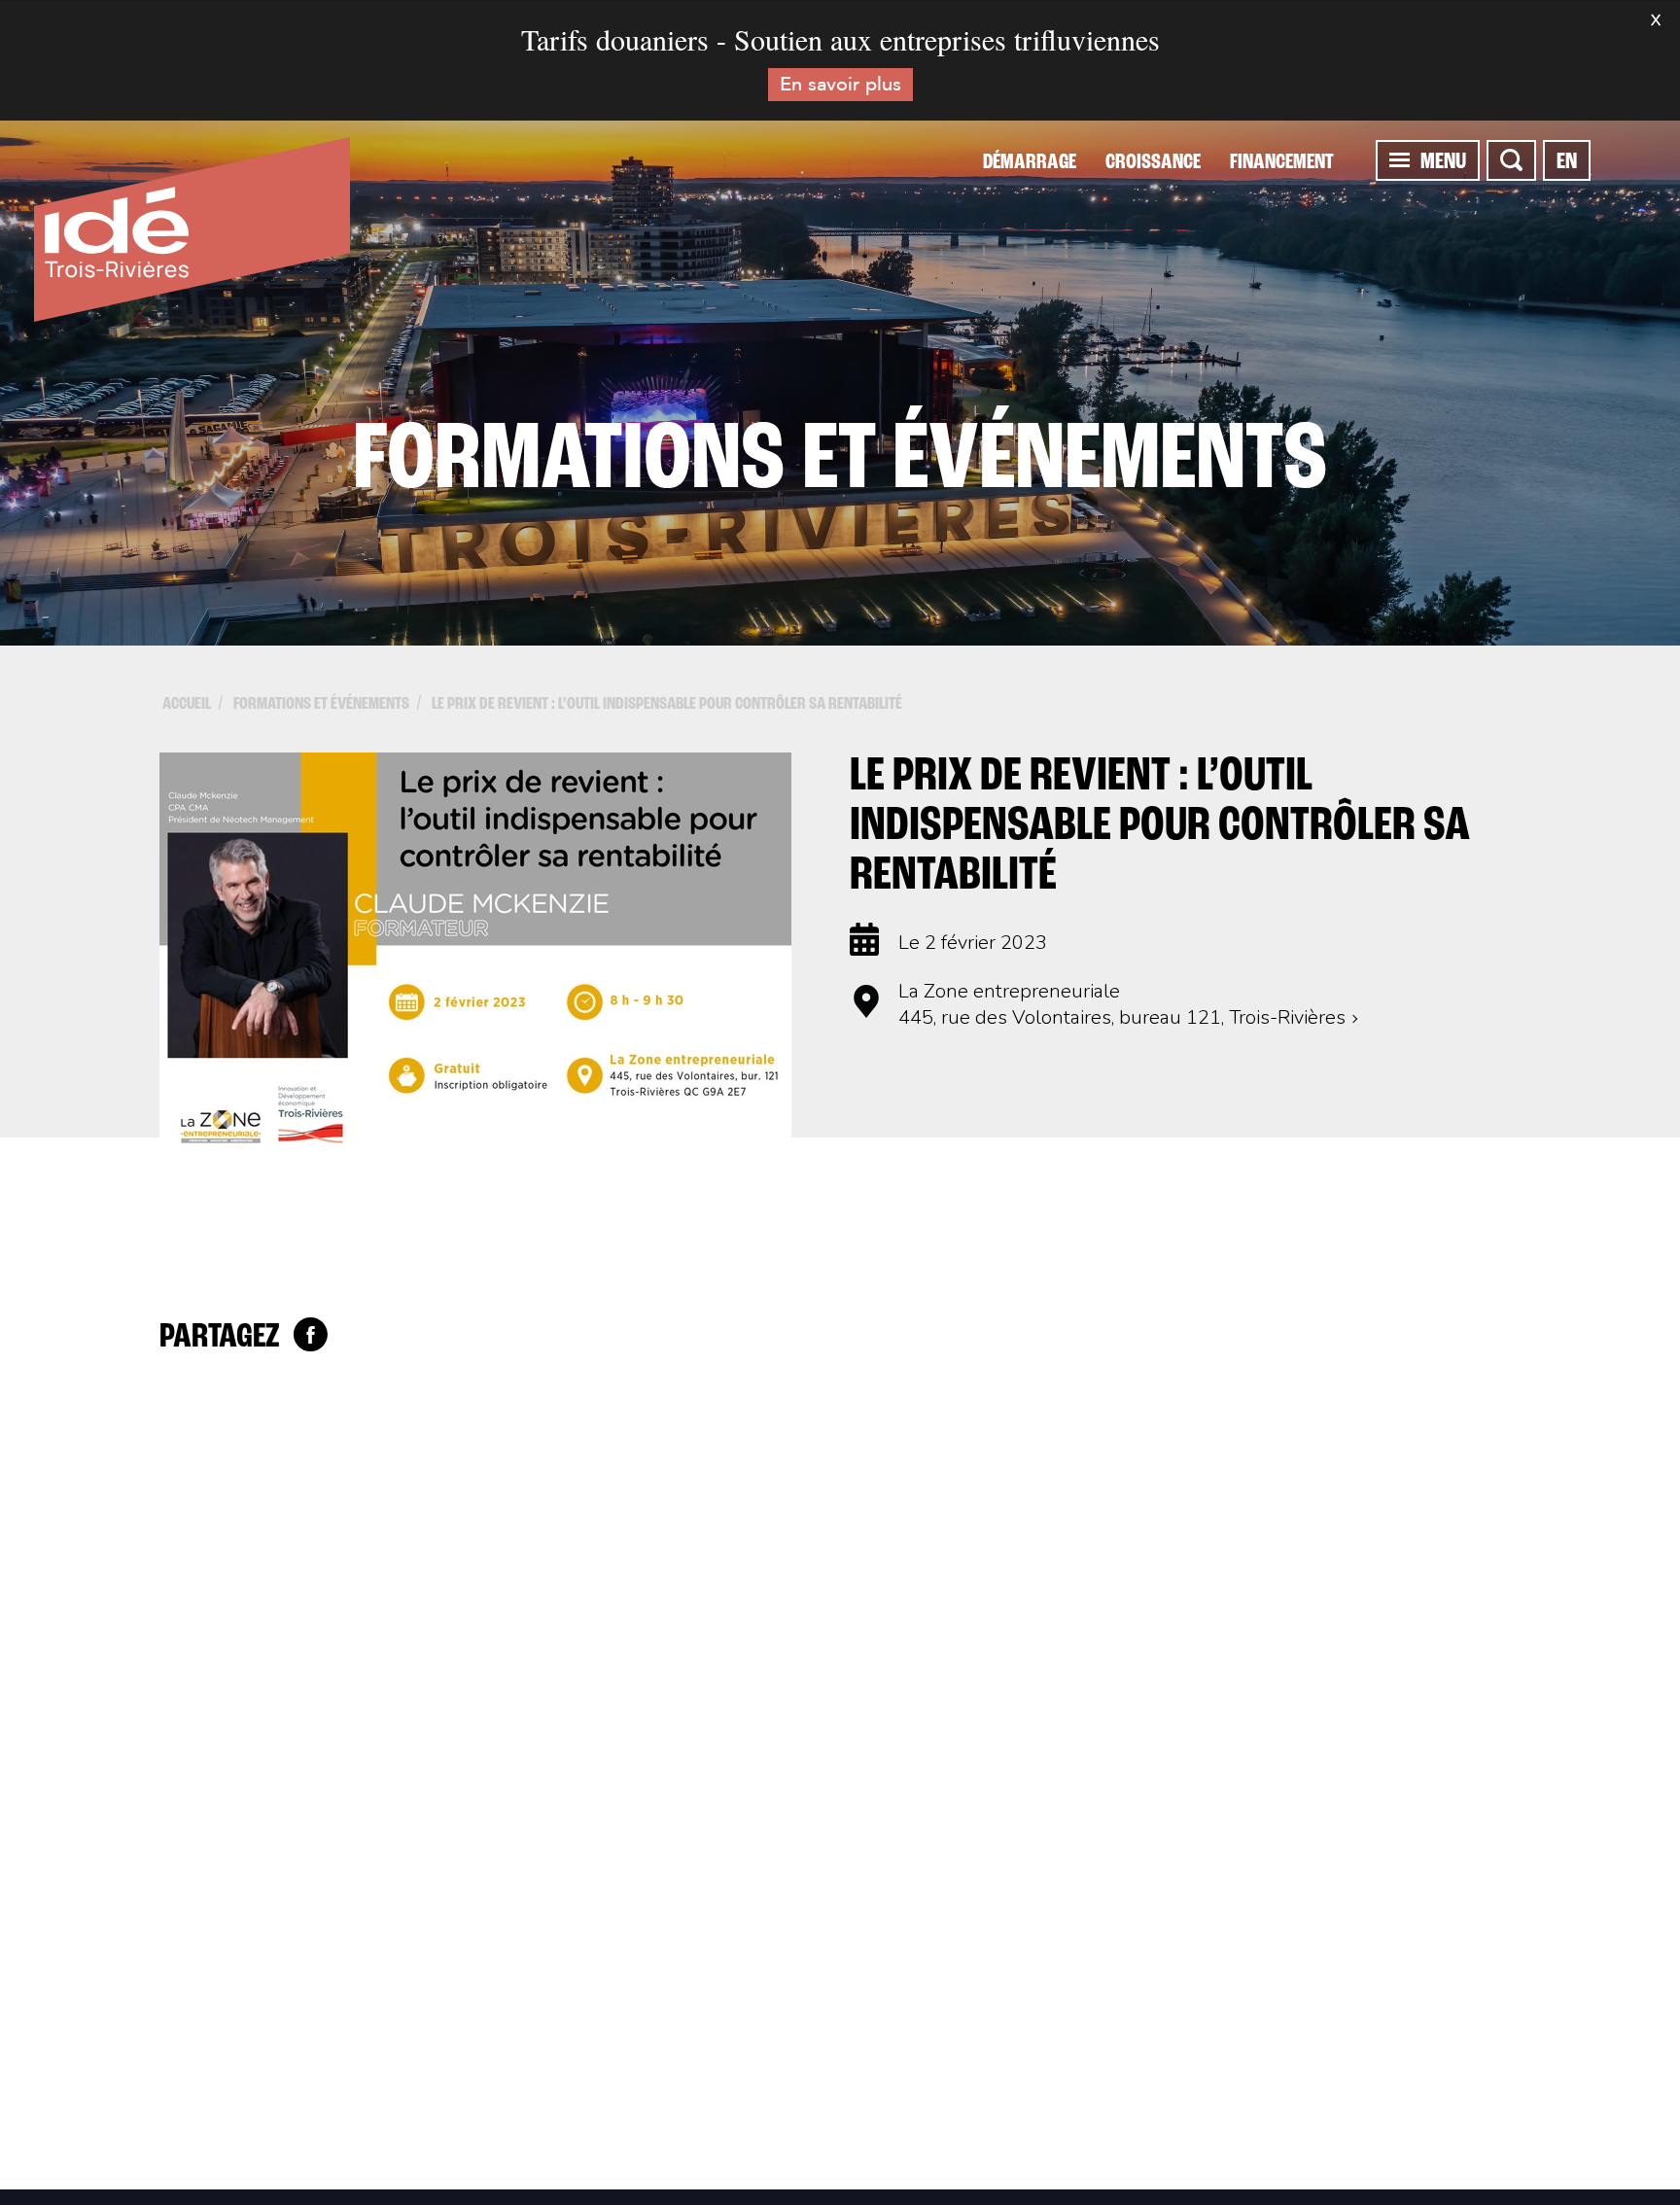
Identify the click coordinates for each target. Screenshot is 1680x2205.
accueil (187, 705)
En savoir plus (840, 84)
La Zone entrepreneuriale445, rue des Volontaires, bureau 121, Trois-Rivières (1122, 1004)
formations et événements (321, 705)
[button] (1400, 159)
